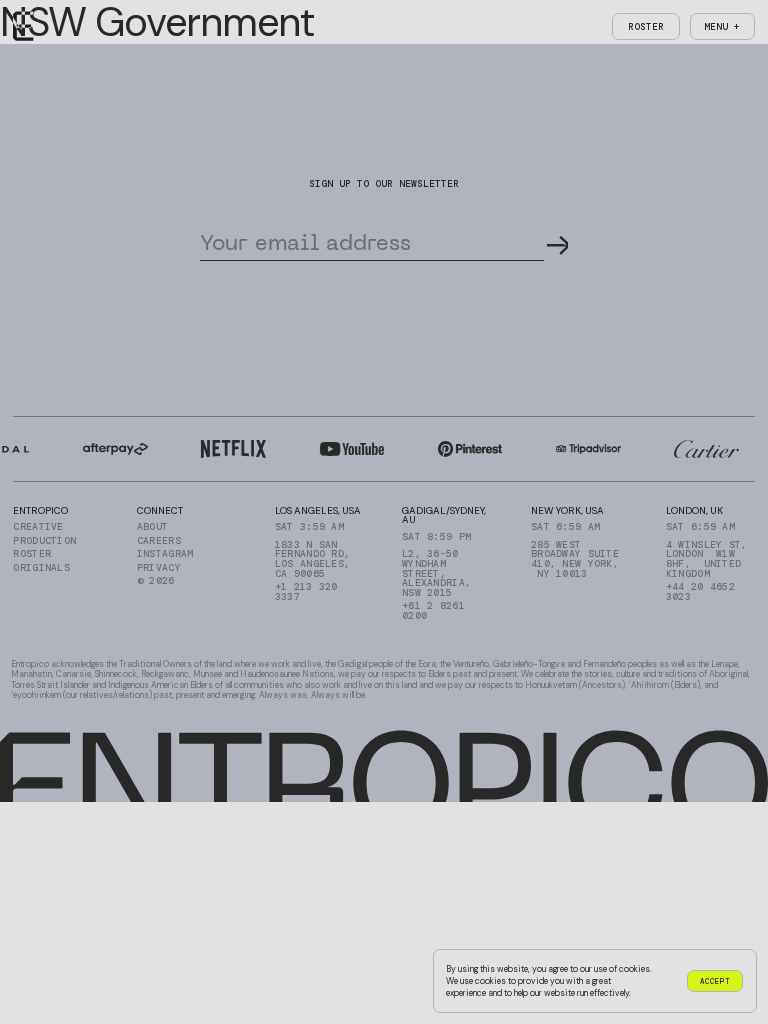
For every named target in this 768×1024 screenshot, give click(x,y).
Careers (159, 541)
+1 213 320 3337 (306, 591)
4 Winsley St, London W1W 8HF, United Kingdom (707, 559)
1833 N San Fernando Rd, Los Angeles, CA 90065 (312, 559)
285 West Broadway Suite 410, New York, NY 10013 (575, 559)
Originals (41, 568)
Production (44, 541)
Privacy (159, 568)
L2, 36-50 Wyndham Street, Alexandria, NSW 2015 (436, 573)
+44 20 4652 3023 (700, 591)
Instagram (165, 554)
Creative (38, 527)
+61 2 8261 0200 (433, 610)
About (152, 527)
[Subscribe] (558, 240)
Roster (32, 554)
